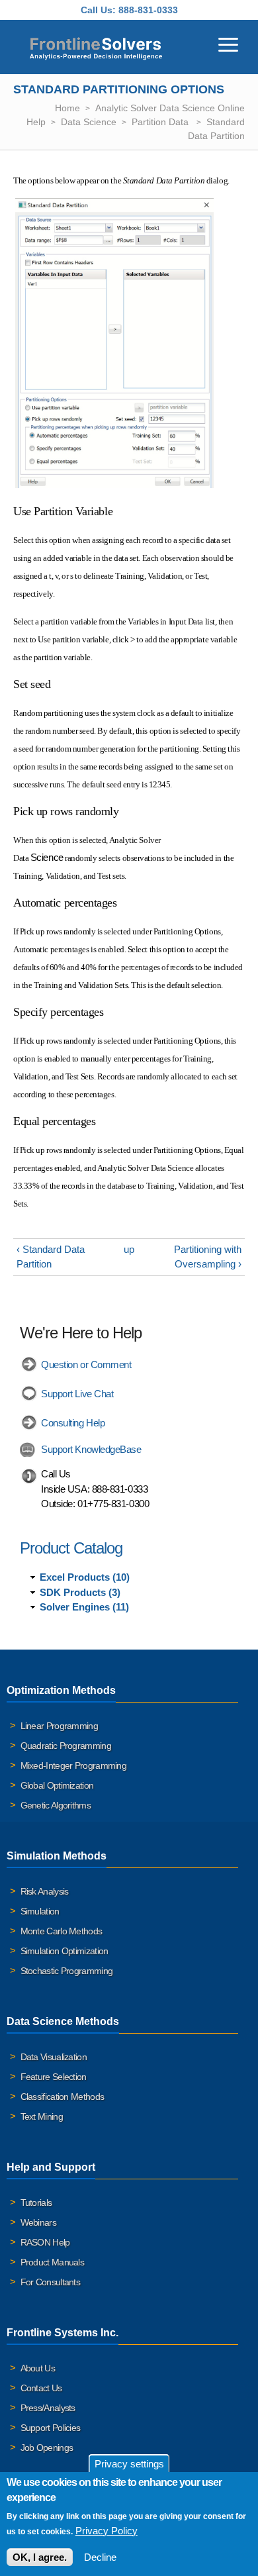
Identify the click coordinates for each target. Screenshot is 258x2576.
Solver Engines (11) (84, 1607)
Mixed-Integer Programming (74, 1765)
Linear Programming (59, 1726)
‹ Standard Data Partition (51, 1257)
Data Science (89, 122)
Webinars (38, 2222)
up (129, 1249)
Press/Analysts (48, 2408)
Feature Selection (54, 2077)
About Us (38, 2368)
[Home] (96, 47)
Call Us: (98, 10)
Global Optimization (57, 1785)
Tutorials (36, 2203)
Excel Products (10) (85, 1577)
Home (67, 108)
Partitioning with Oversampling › (208, 1257)
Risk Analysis (45, 1891)
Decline (100, 2557)
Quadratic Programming (66, 1746)
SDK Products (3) (80, 1592)
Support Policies (51, 2428)
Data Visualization (54, 2057)
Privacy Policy (107, 2531)
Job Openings (47, 2448)
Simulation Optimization (64, 1951)
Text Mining (42, 2116)
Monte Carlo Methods (62, 1931)
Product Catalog (71, 1548)
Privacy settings (129, 2464)
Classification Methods (63, 2097)
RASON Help (45, 2242)
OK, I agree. (40, 2557)
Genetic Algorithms (56, 1805)
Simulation (40, 1911)
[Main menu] (228, 43)
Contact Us (41, 2388)
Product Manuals (53, 2262)
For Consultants (51, 2282)
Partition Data (161, 122)
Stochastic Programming (67, 1971)
